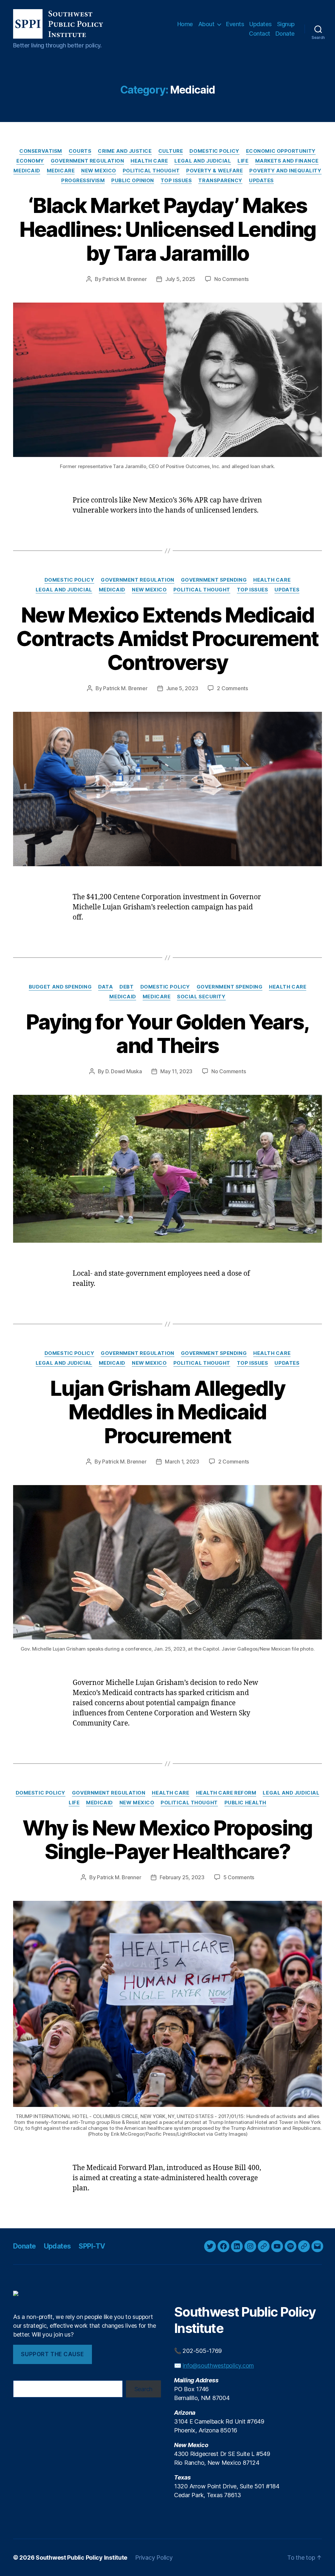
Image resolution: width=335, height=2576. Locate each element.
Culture (171, 151)
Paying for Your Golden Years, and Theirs (168, 1034)
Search (143, 2389)
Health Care (149, 161)
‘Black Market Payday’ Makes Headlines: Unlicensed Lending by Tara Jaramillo (168, 229)
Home (185, 24)
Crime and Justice (125, 151)
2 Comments (232, 688)
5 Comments (239, 1877)
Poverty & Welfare (214, 171)
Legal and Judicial (203, 161)
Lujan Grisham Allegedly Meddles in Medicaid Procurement (167, 1412)
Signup (286, 24)
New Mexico (99, 171)
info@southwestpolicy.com (218, 2366)
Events (235, 24)
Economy (30, 161)
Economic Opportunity (281, 151)
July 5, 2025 (180, 279)
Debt (126, 987)
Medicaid (27, 171)
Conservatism (41, 151)
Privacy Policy (154, 2558)
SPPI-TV (92, 2246)
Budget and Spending (60, 987)
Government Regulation (88, 161)
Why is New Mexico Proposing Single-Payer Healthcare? (167, 1840)
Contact (260, 34)
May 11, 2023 (176, 1071)
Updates (261, 24)
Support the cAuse (52, 2354)
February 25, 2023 (182, 1877)
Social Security (201, 997)
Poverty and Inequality (285, 171)
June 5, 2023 (182, 688)
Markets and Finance (287, 161)
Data (106, 987)
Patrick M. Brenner (124, 279)
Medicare (61, 171)
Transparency (220, 181)
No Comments (231, 279)
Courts (80, 151)
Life (243, 161)
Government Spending (214, 580)
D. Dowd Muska (124, 1071)
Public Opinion (133, 181)
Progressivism (83, 181)
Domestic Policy (214, 151)
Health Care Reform (226, 1793)
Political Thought (151, 171)
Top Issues (176, 181)
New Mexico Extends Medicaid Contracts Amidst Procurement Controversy (167, 639)
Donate (285, 34)
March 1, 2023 (182, 1462)
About (206, 24)
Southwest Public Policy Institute (81, 2558)
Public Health (245, 1803)
